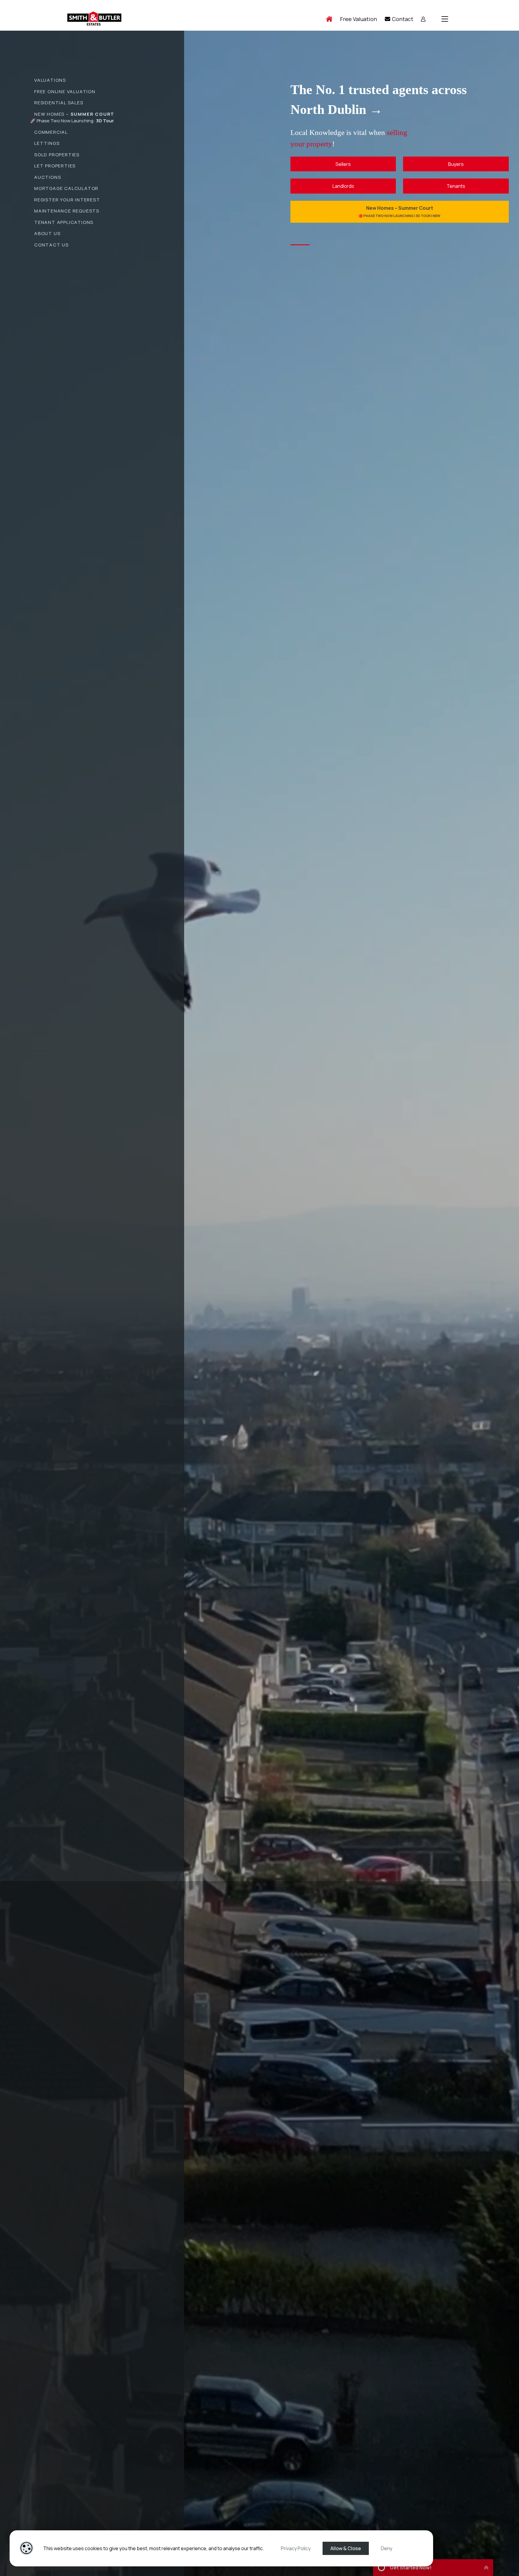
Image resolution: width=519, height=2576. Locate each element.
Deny (387, 2548)
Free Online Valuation (65, 92)
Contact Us (52, 245)
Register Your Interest (67, 200)
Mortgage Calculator (66, 188)
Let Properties (55, 166)
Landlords (343, 186)
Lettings (47, 143)
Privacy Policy (296, 2548)
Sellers (343, 164)
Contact (402, 19)
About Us (47, 233)
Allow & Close (346, 2548)
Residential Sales (59, 103)
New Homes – (74, 114)
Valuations (50, 80)
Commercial (51, 132)
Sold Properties (57, 155)
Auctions (48, 177)
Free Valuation (358, 19)
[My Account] (423, 19)
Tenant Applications (64, 222)
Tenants (456, 186)
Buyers (456, 164)
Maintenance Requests (67, 211)
